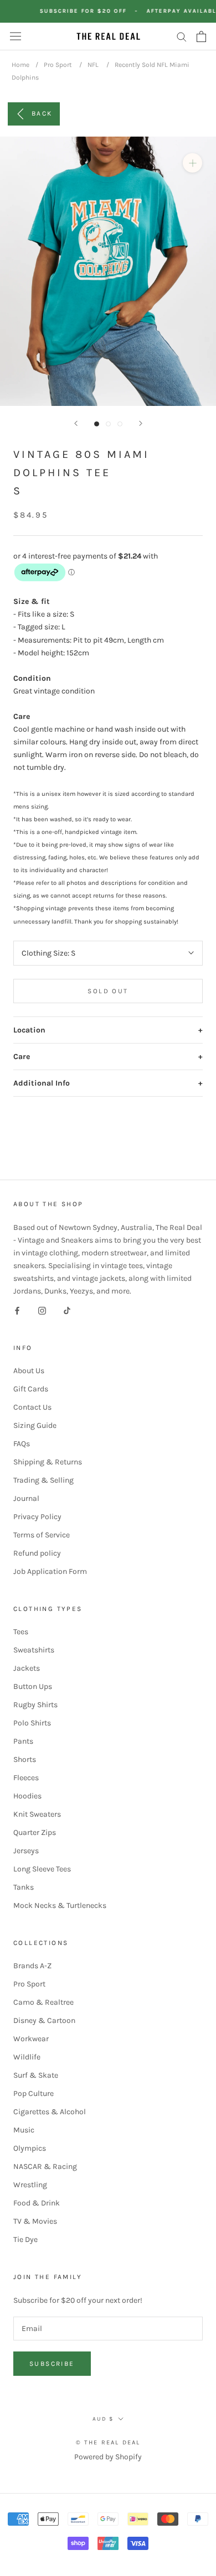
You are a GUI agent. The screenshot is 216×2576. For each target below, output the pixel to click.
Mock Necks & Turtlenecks (60, 1905)
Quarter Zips (35, 1832)
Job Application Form (50, 1571)
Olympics (30, 2148)
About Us (29, 1371)
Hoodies (27, 1796)
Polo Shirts (32, 1723)
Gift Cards (31, 1389)
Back (42, 113)
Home (20, 65)
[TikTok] (67, 1310)
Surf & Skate (36, 2075)
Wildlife (27, 2057)
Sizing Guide (35, 1425)
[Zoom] (192, 163)
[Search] (182, 36)
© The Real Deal (108, 2442)
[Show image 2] (108, 424)
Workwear (31, 2039)
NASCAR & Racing (45, 2166)
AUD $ (103, 2419)
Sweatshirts (34, 1650)
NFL (93, 65)
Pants (23, 1741)
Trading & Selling (43, 1480)
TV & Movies (35, 2221)
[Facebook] (17, 1310)
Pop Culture (34, 2093)
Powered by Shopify (108, 2457)
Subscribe (52, 2364)
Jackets (27, 1668)
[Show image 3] (120, 424)
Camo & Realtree (43, 2002)
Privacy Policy (37, 1517)
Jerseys (26, 1851)
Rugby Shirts (35, 1705)
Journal (26, 1498)
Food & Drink (37, 2203)
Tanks (24, 1887)
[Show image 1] (97, 424)
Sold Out (108, 991)
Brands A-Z (32, 1966)
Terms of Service (42, 1535)
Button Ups (33, 1686)
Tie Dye (25, 2239)
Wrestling (30, 2185)
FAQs (22, 1444)
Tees (21, 1632)
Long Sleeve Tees (42, 1869)
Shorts (25, 1759)
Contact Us (32, 1407)
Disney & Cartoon (44, 2020)
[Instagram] (42, 1310)
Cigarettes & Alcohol (50, 2112)
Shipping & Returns (48, 1462)
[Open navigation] (16, 36)
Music (24, 2130)
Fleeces (26, 1778)
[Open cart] (201, 36)
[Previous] (76, 423)
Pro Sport (58, 65)
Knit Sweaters (37, 1814)
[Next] (141, 423)
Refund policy (37, 1553)
